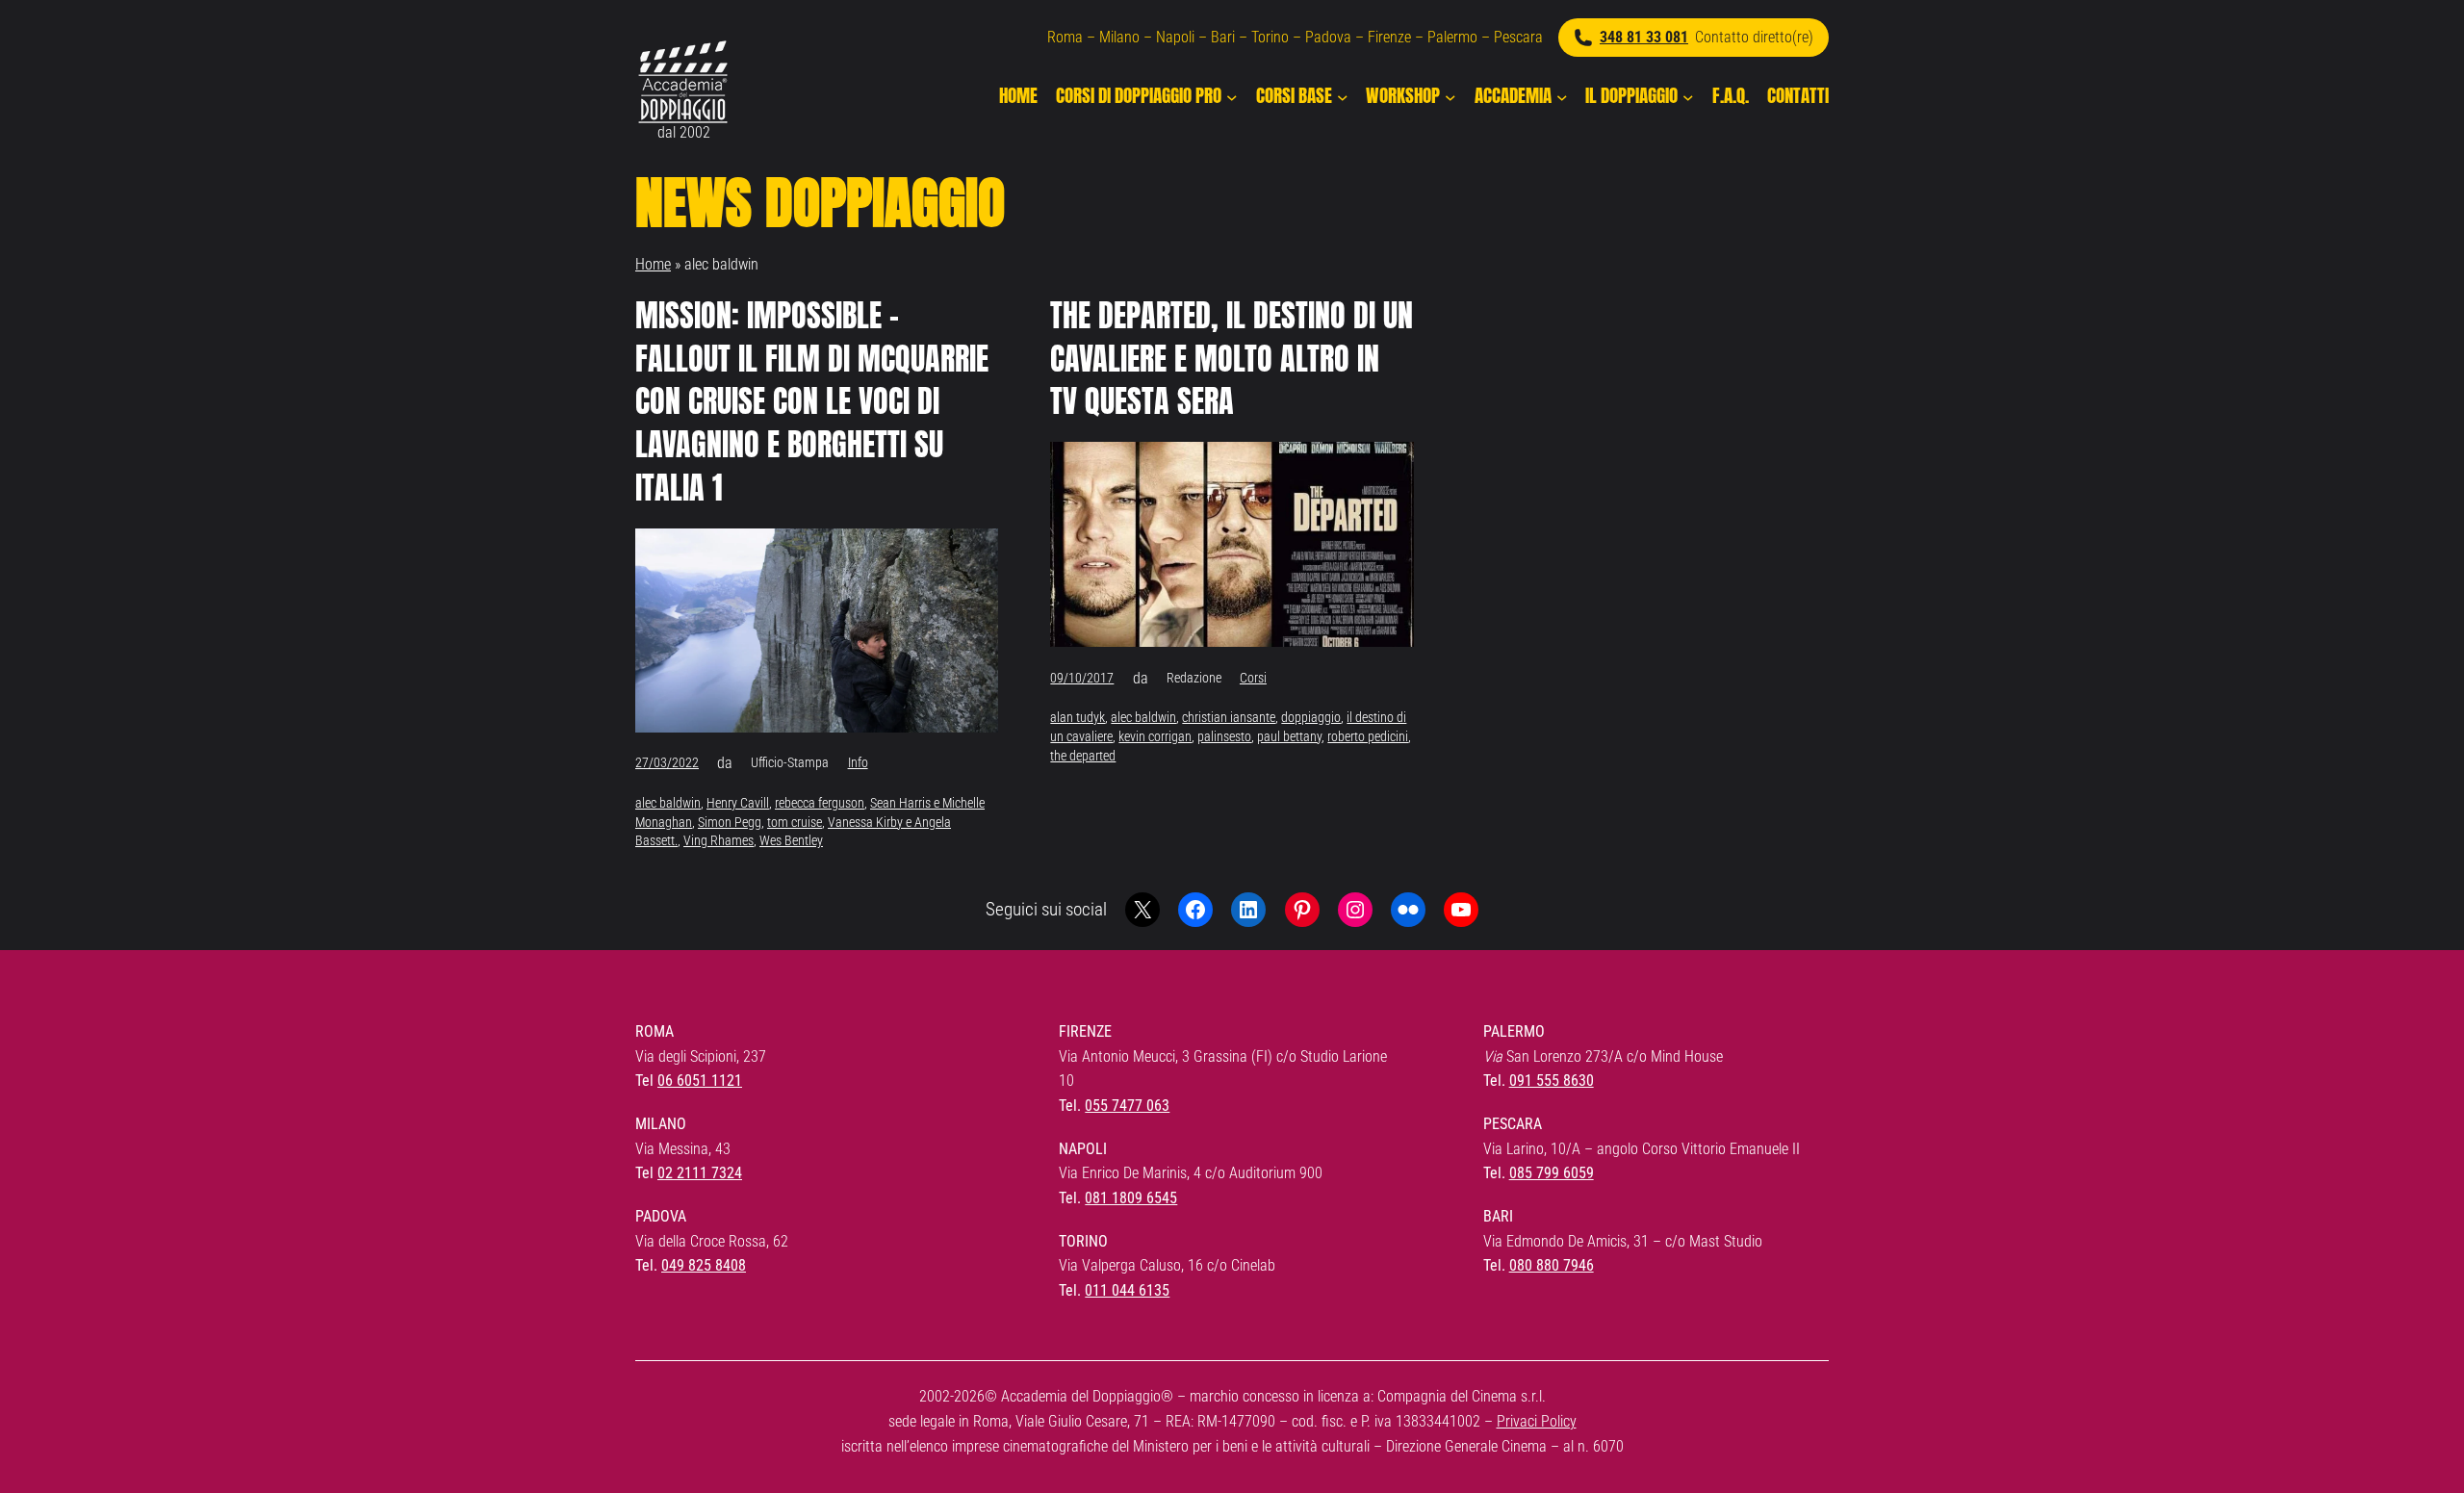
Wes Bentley (791, 840)
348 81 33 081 (1644, 37)
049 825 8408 (704, 1265)
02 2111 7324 (700, 1173)
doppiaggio (1311, 717)
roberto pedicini (1368, 736)
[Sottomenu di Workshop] (1450, 96)
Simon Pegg (730, 822)
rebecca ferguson (820, 803)
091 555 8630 (1552, 1081)
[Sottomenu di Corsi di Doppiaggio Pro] (1232, 96)
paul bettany (1289, 736)
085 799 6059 (1552, 1173)
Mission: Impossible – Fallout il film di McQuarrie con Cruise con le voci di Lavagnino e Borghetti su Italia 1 (812, 402)
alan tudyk (1078, 717)
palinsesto (1224, 736)
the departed (1083, 756)
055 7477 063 (1127, 1106)
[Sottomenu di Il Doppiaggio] (1688, 96)
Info (858, 762)
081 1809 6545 (1131, 1198)
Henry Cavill (738, 803)
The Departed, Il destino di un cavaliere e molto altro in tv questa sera (1232, 359)
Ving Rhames (719, 840)
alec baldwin (668, 803)
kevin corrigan (1155, 736)
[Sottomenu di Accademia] (1562, 96)
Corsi (1253, 678)
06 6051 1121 (700, 1081)
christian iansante (1229, 717)
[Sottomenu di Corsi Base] (1343, 96)
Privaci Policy (1537, 1421)
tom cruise (795, 822)
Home (653, 264)
